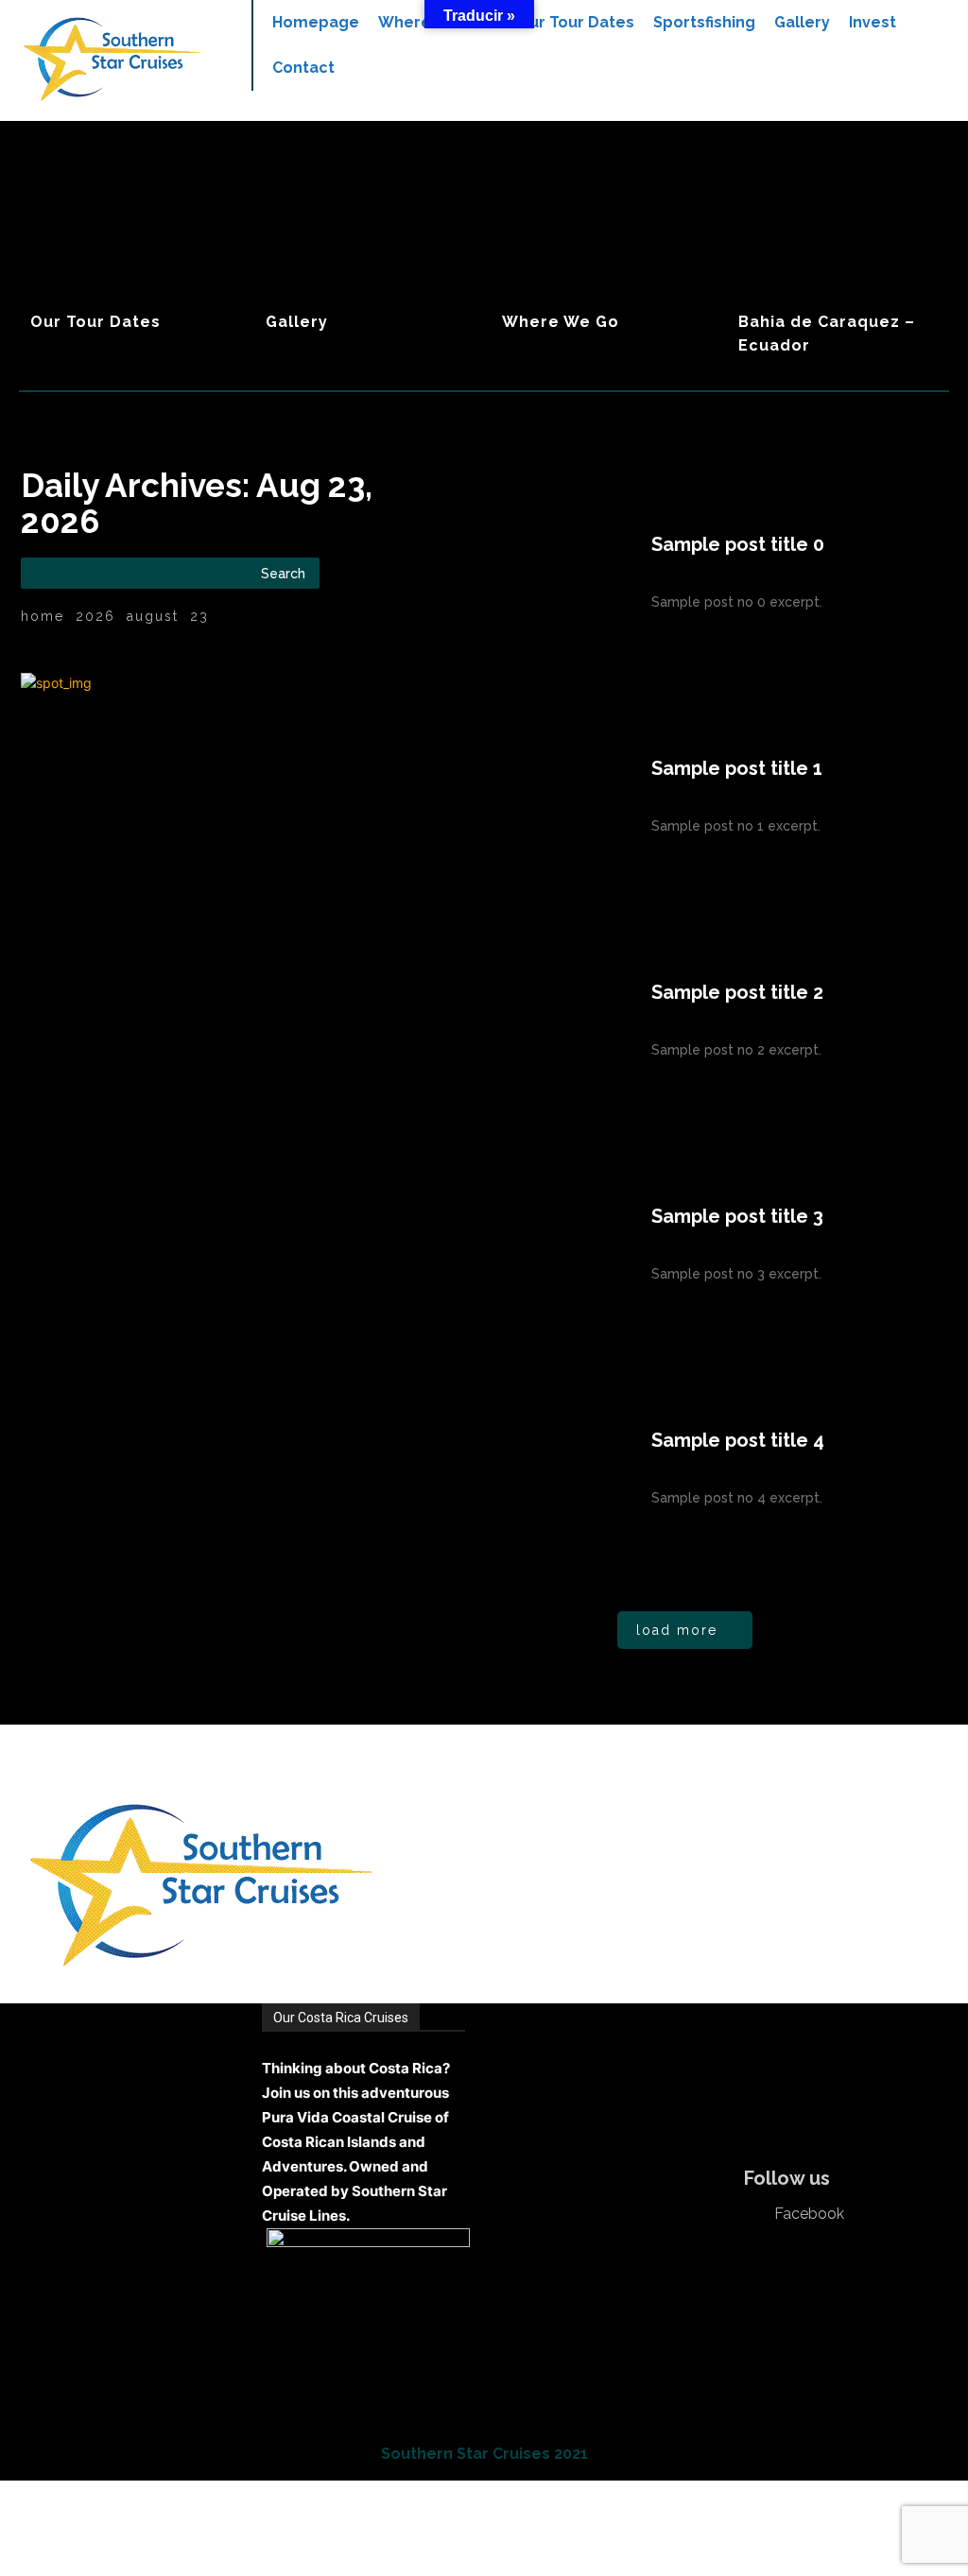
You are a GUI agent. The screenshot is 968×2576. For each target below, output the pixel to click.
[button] (922, 113)
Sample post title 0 (738, 544)
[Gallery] (366, 232)
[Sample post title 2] (527, 1021)
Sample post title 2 (737, 992)
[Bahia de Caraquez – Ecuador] (838, 232)
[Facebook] (758, 2215)
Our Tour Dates (95, 322)
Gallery (297, 322)
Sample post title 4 (738, 1440)
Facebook (809, 2214)
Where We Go (561, 322)
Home (43, 616)
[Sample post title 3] (527, 1245)
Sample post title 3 (737, 1216)
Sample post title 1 (737, 768)
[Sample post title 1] (527, 797)
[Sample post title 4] (527, 1468)
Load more (677, 1629)
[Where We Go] (603, 232)
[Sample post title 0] (527, 573)
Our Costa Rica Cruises (341, 2018)
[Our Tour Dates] (130, 232)
